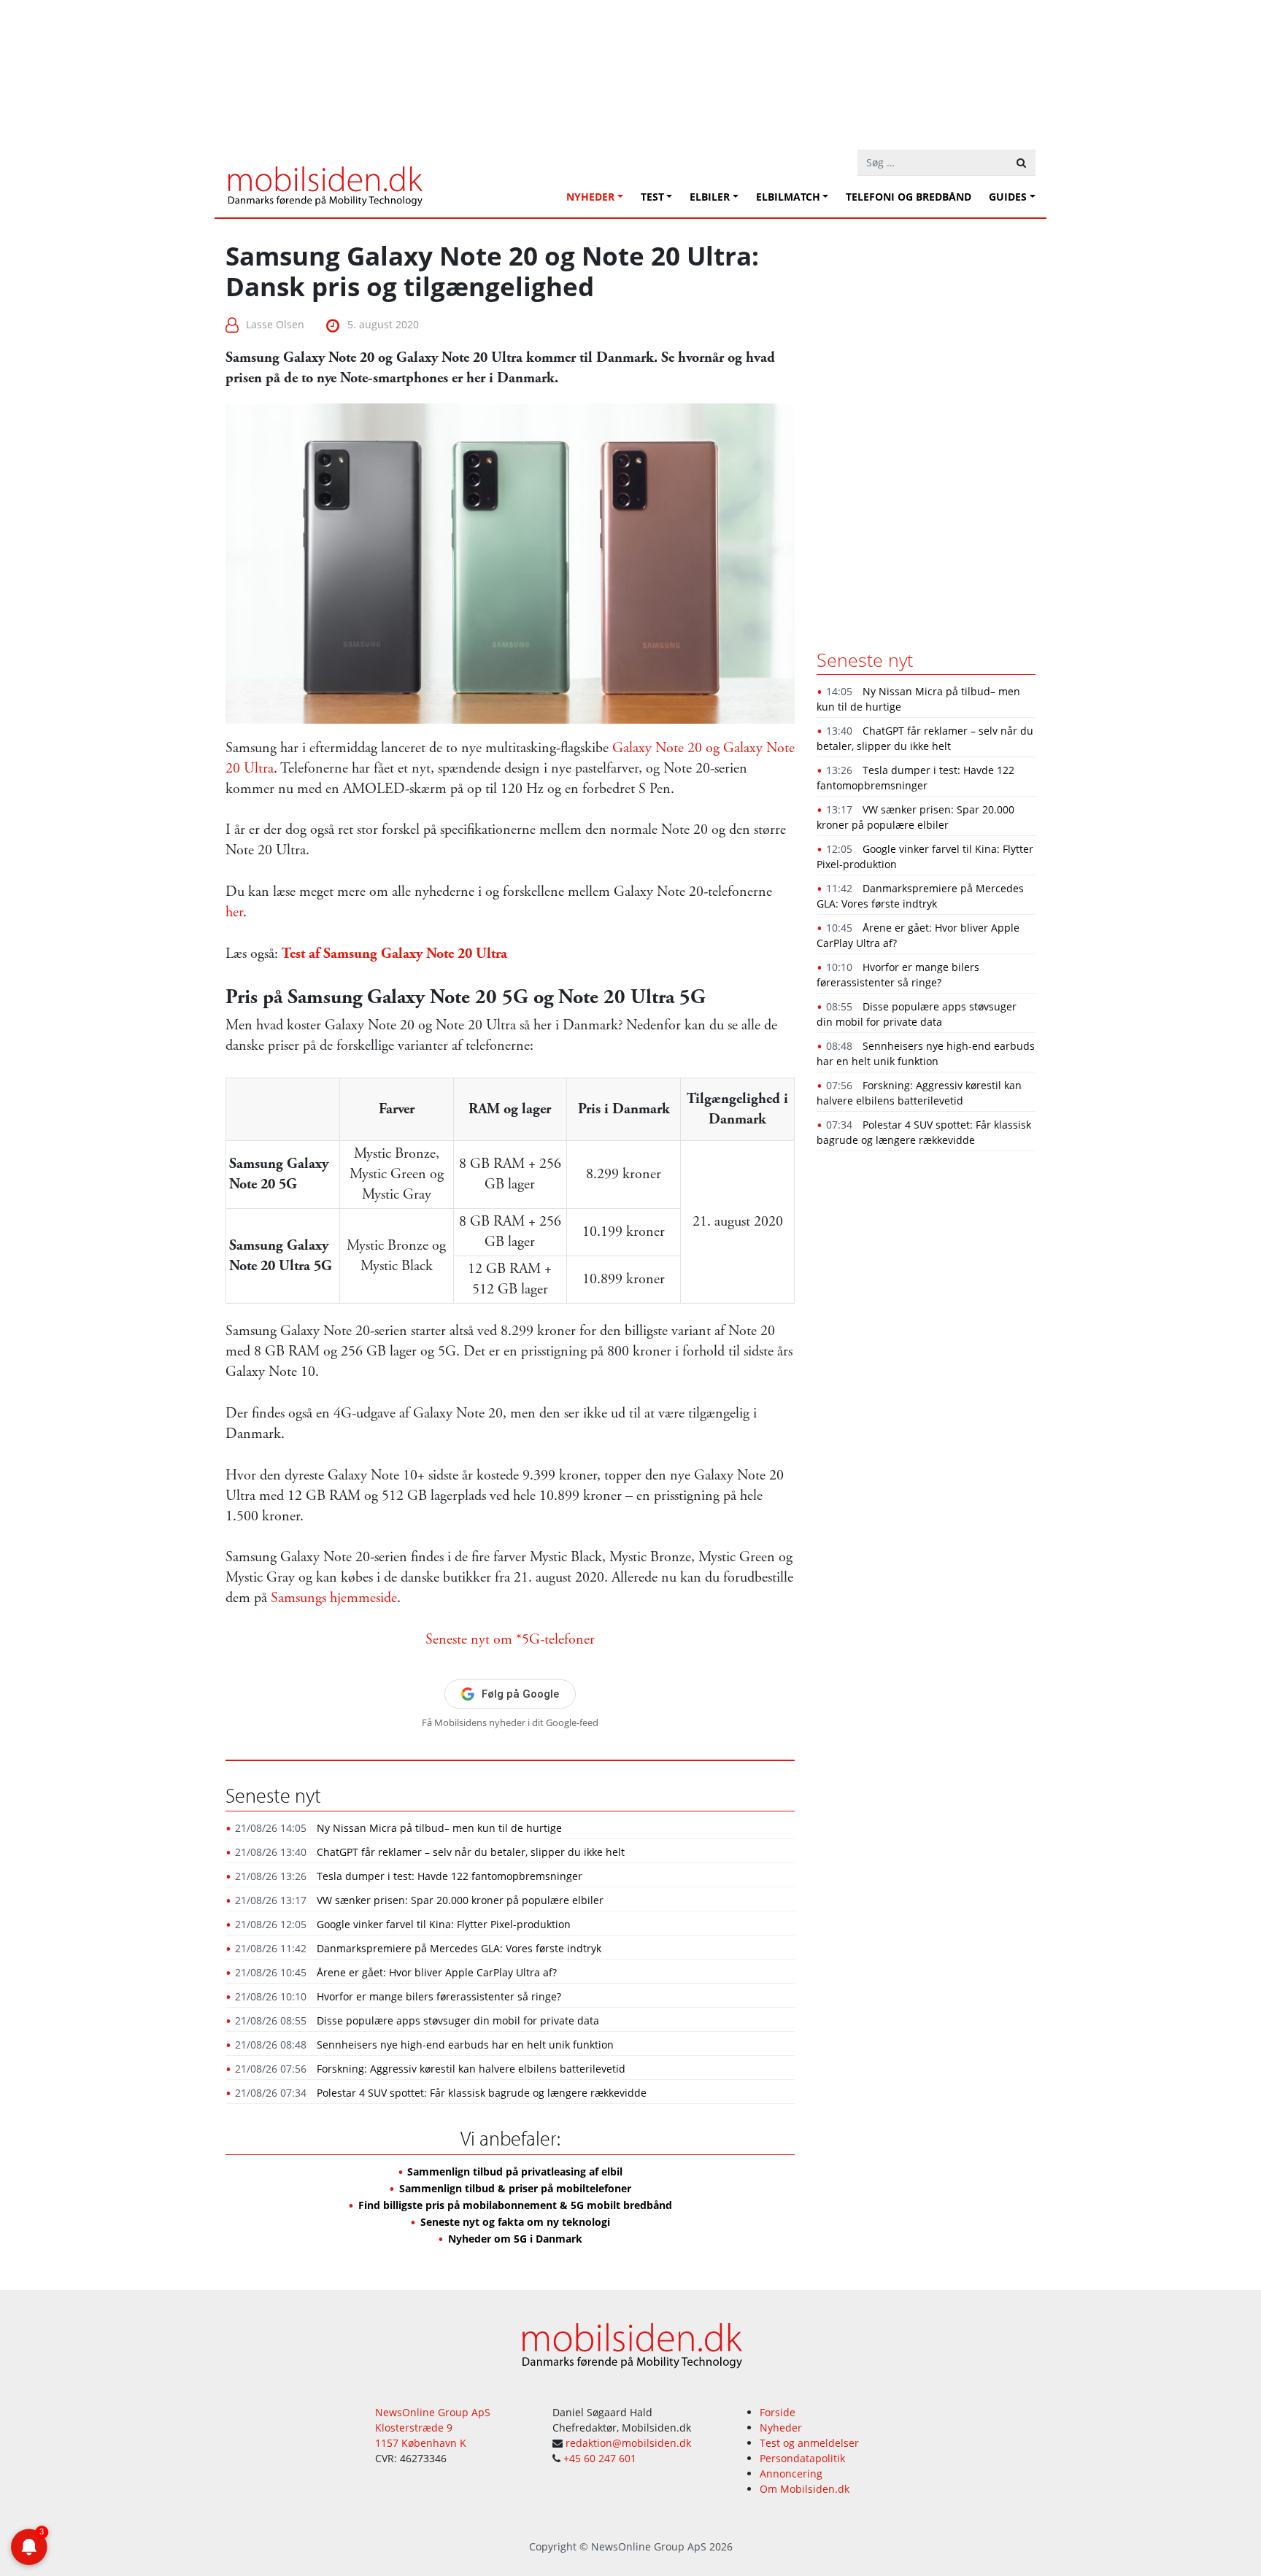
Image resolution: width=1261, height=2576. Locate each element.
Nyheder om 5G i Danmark (515, 2239)
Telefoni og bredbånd (909, 197)
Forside (778, 2412)
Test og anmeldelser (809, 2443)
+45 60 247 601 (600, 2458)
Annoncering (791, 2473)
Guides (1008, 197)
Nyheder (590, 197)
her (234, 912)
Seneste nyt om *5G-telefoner (510, 1640)
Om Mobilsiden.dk (805, 2489)
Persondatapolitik (802, 2458)
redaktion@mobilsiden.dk (628, 2443)
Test (652, 197)
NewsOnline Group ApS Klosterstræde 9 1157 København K (433, 2428)
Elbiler (710, 197)
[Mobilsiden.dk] (324, 180)
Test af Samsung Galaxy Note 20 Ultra (394, 954)
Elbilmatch (788, 197)
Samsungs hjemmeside (334, 1598)
